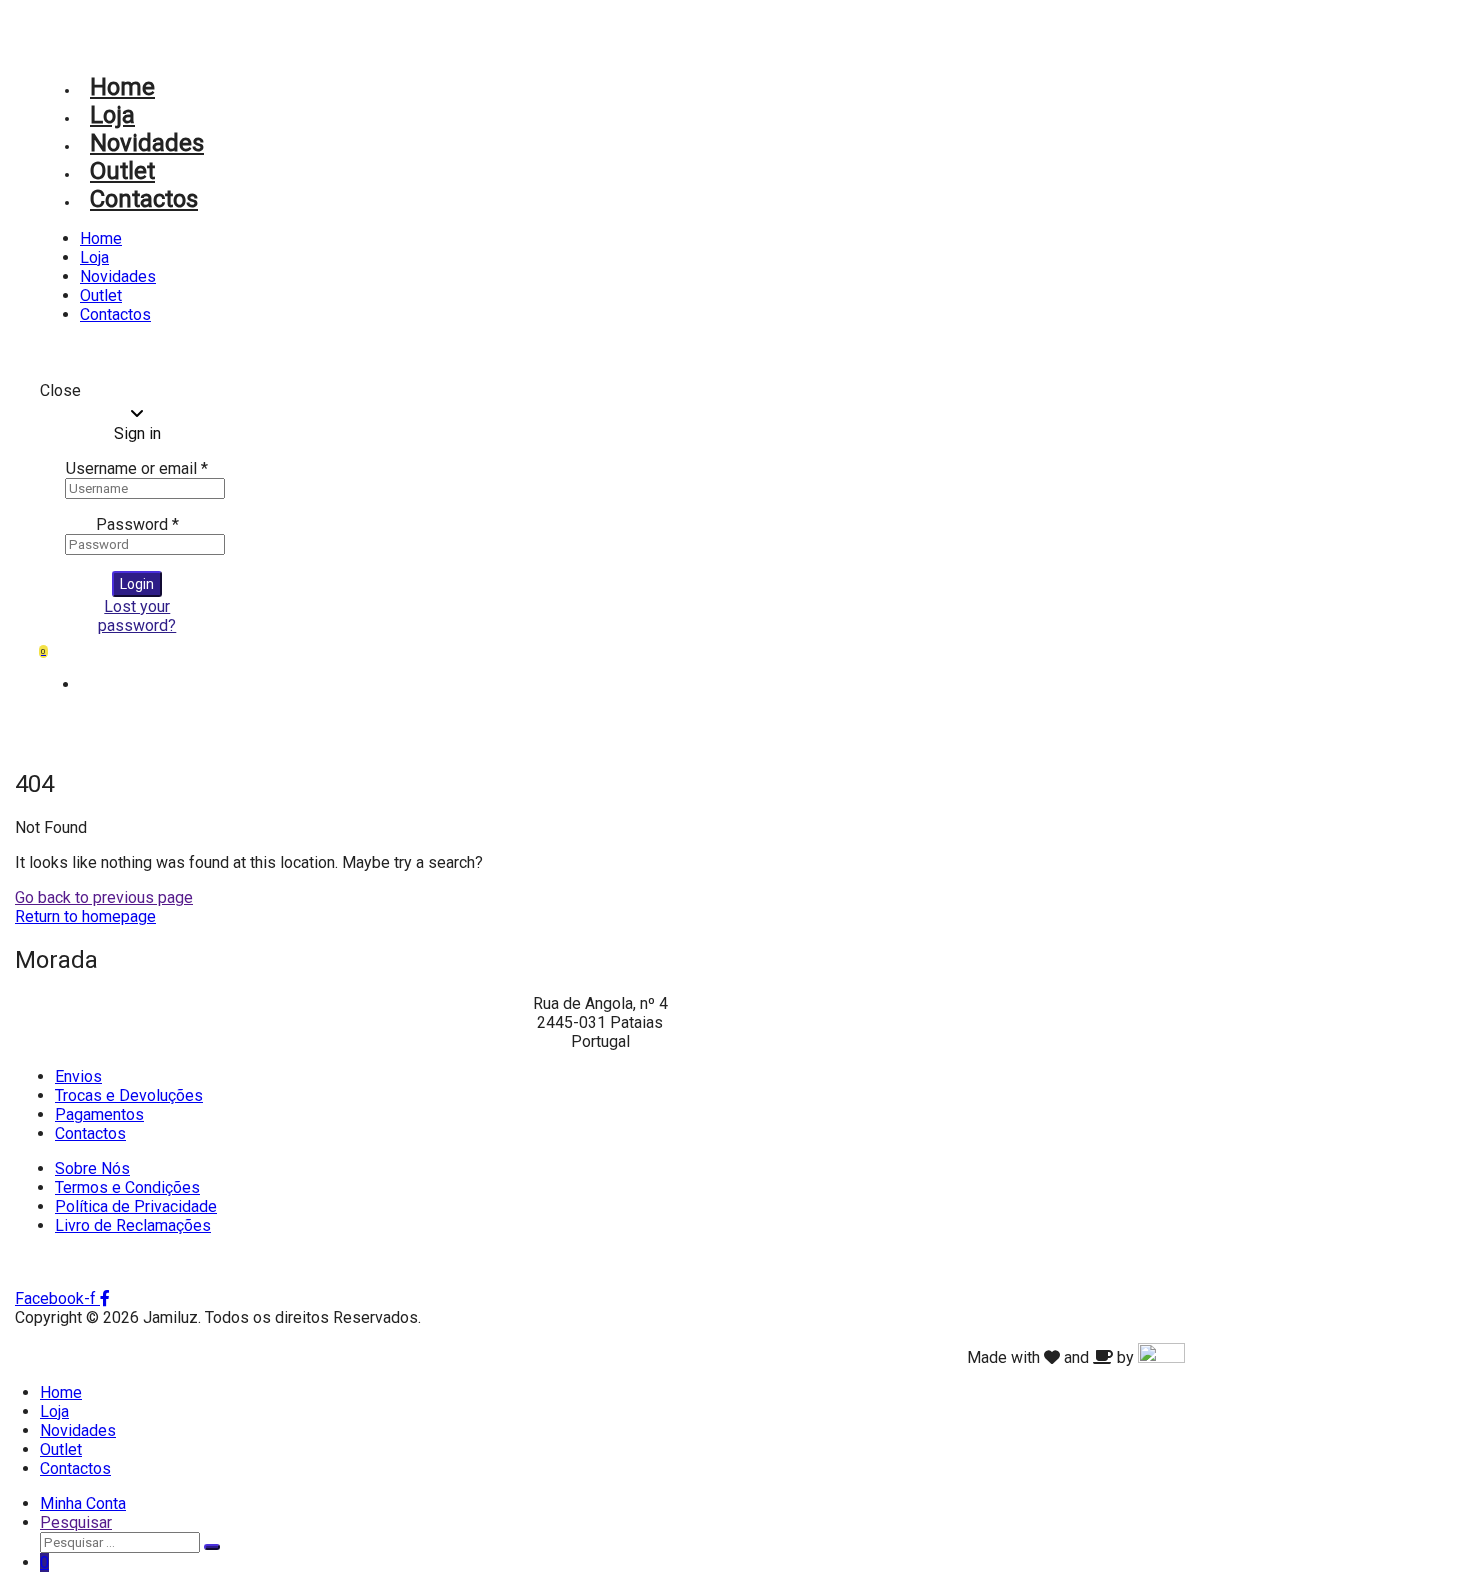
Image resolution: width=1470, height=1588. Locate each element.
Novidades (147, 143)
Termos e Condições (127, 1187)
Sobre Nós (92, 1168)
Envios (78, 1076)
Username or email (137, 468)
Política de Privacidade (136, 1206)
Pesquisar (76, 1522)
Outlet (122, 171)
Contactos (144, 199)
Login (137, 584)
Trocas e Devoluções (129, 1095)
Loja (112, 115)
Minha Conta (83, 1503)
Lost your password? (137, 616)
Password (137, 524)
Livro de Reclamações (133, 1225)
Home (122, 87)
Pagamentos (99, 1114)
